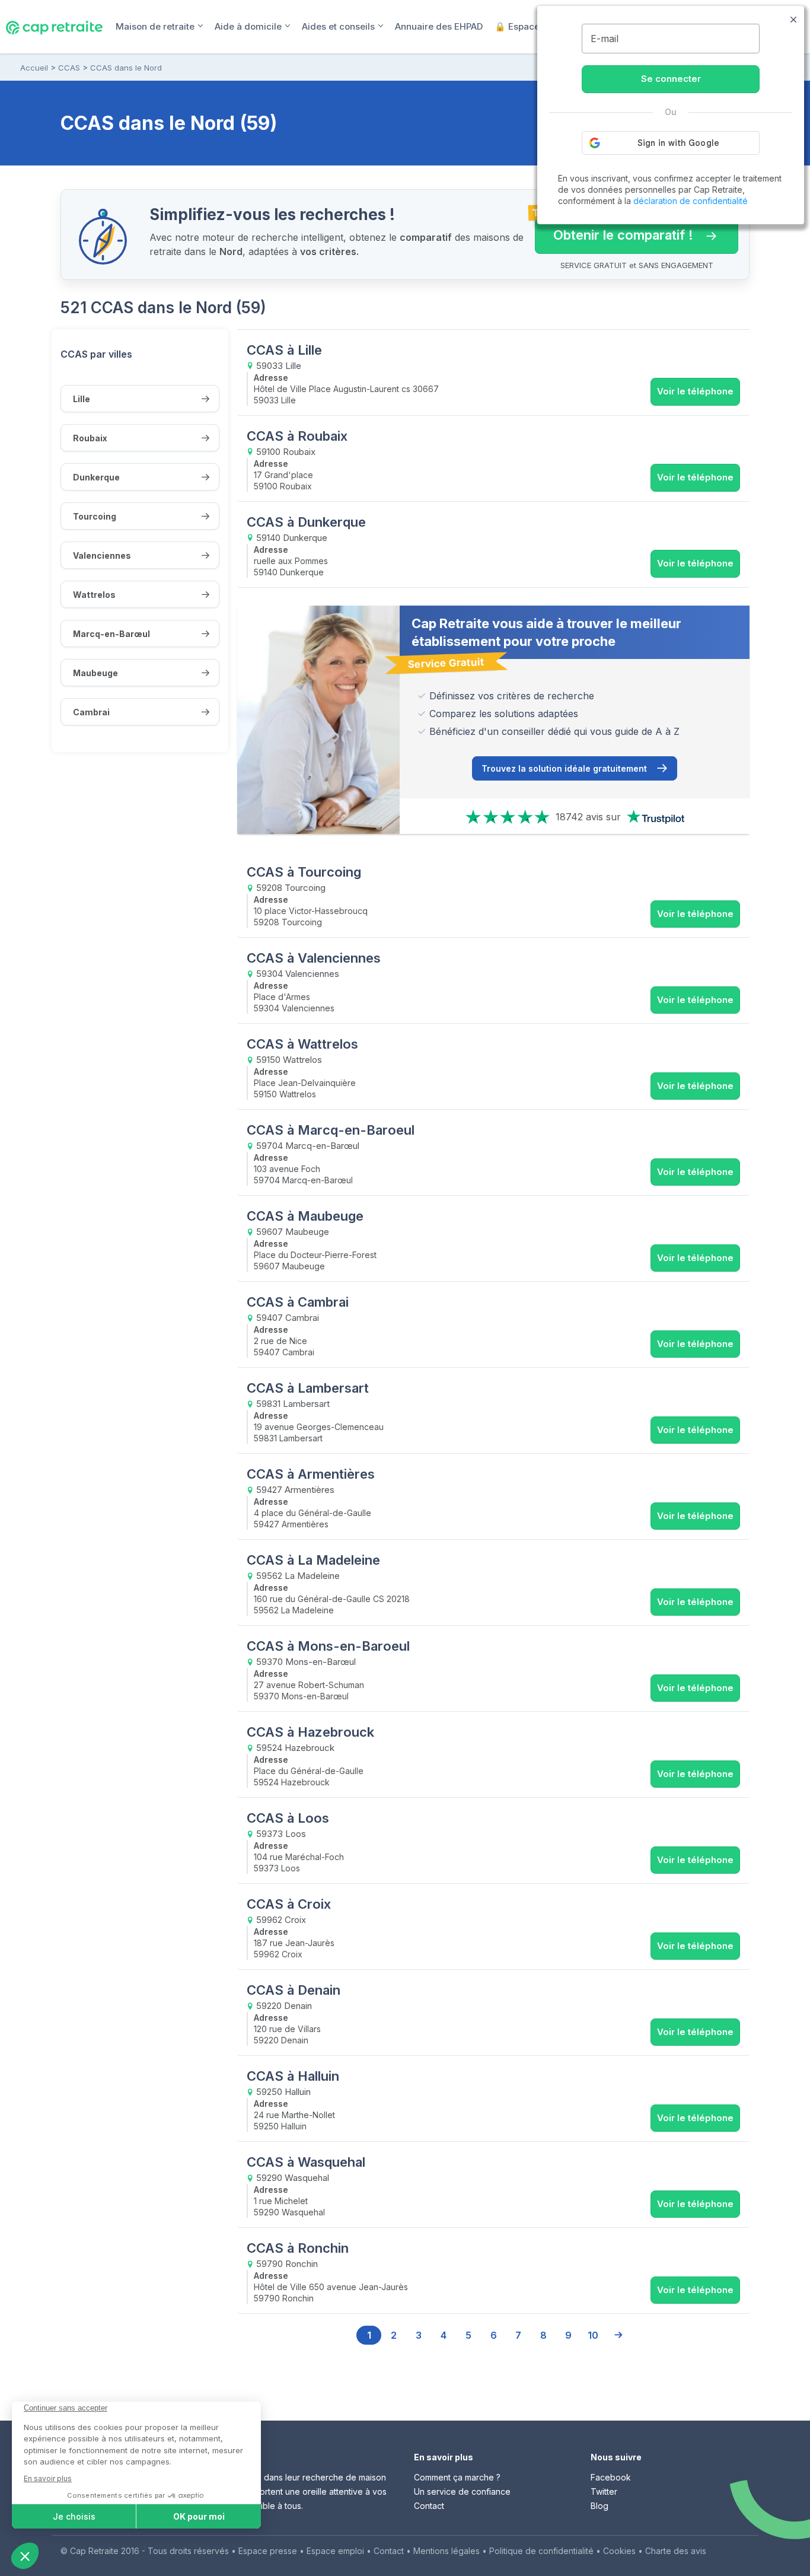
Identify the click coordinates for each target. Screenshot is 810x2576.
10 (593, 2335)
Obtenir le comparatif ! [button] (614, 230)
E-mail (605, 39)
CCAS (69, 68)
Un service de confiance (462, 2491)
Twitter (604, 2491)
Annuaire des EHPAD (439, 26)
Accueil (34, 68)
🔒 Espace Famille (534, 26)
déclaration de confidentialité (691, 201)
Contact (429, 2506)
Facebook (611, 2477)
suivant (618, 2335)
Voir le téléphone (695, 391)
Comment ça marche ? (457, 2477)
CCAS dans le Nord (126, 68)
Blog (599, 2506)
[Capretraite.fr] (54, 26)
